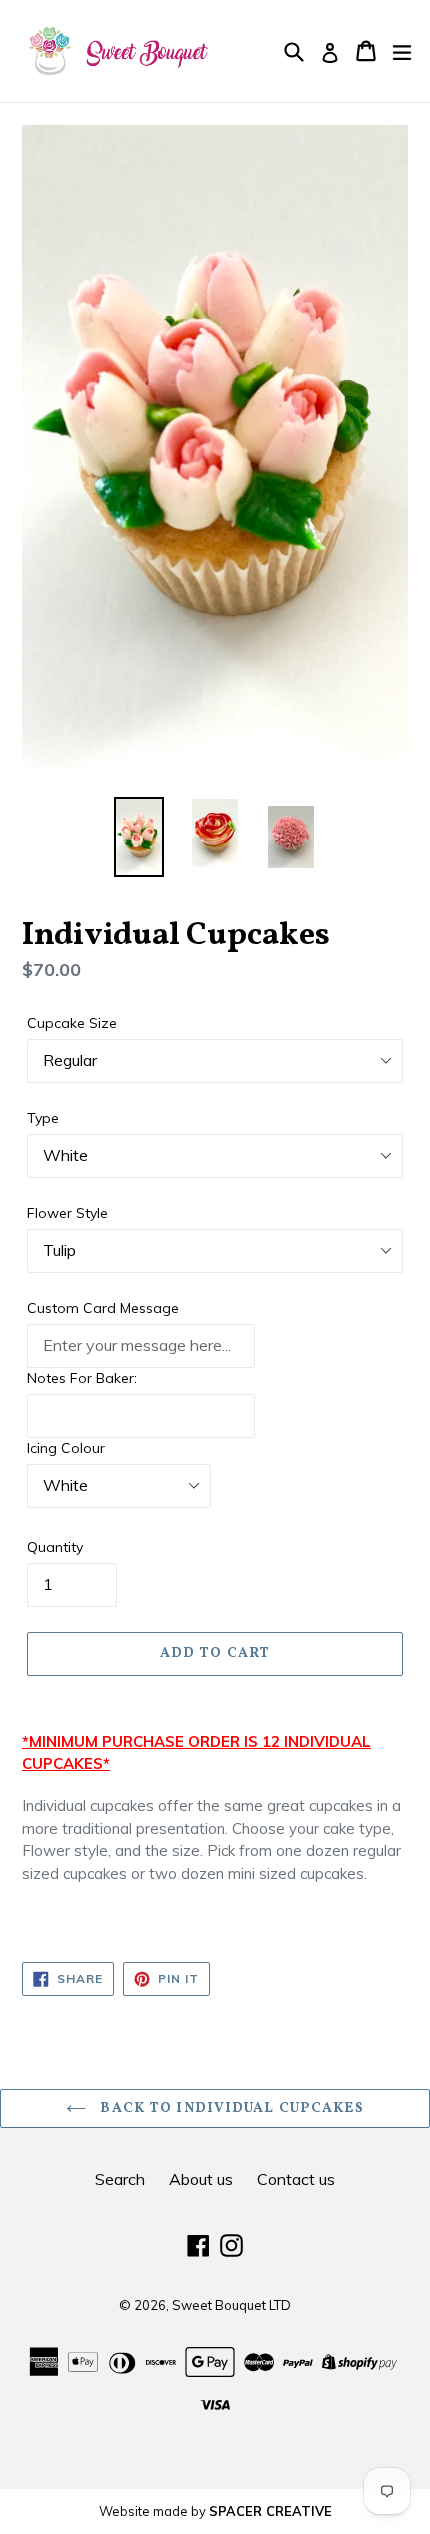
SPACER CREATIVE (270, 2511)
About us (201, 2179)
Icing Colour (66, 1448)
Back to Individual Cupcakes (229, 2108)
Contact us (296, 2179)
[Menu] (402, 51)
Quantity (55, 1547)
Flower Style (67, 1213)
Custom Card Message (103, 1308)
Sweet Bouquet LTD (231, 2305)
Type (43, 1118)
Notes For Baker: (82, 1378)
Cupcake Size (72, 1023)
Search (120, 2179)
